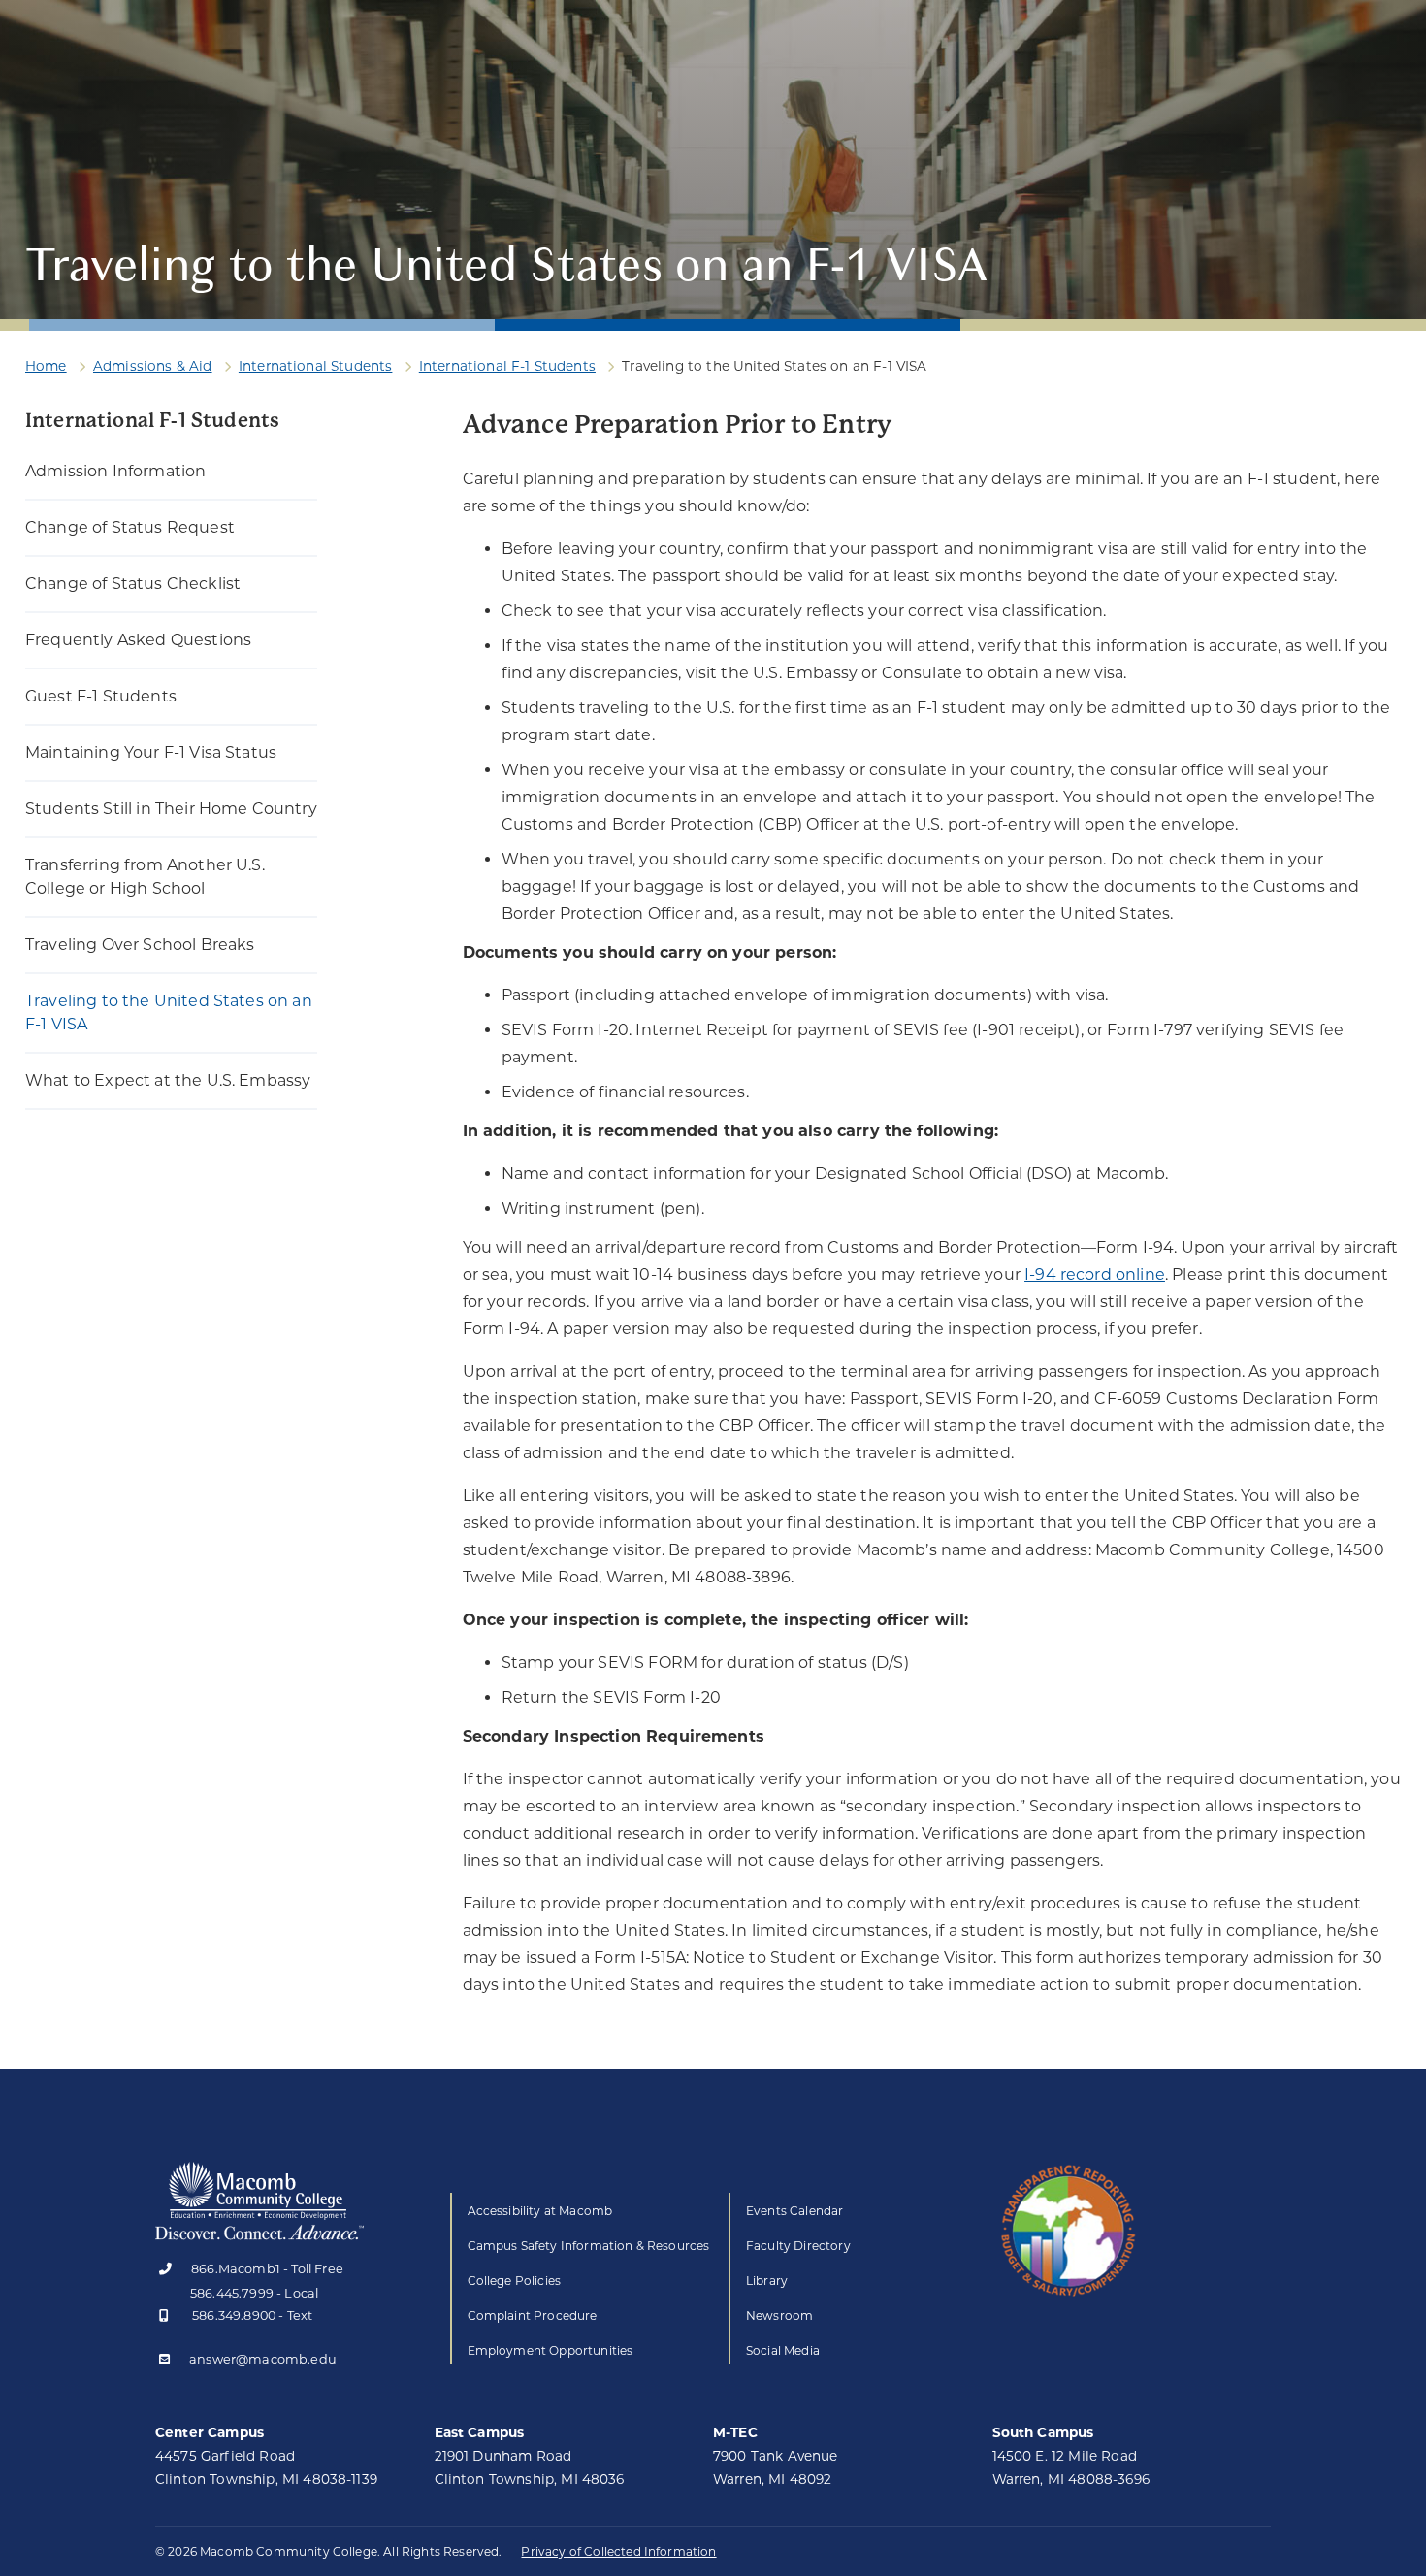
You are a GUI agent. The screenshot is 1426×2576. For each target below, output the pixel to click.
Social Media (783, 2350)
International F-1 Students (507, 366)
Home (46, 366)
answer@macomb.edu (263, 2360)
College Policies (515, 2281)
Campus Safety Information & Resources (589, 2246)
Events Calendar (794, 2211)
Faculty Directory (798, 2246)
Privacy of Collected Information (618, 2551)
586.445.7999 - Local (254, 2293)
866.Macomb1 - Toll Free (267, 2270)
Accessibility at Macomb (540, 2211)
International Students (316, 366)
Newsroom (779, 2315)
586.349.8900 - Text (252, 2316)
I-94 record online (1095, 1274)
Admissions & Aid (153, 366)
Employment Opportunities (551, 2350)
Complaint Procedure (533, 2315)
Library (767, 2281)
